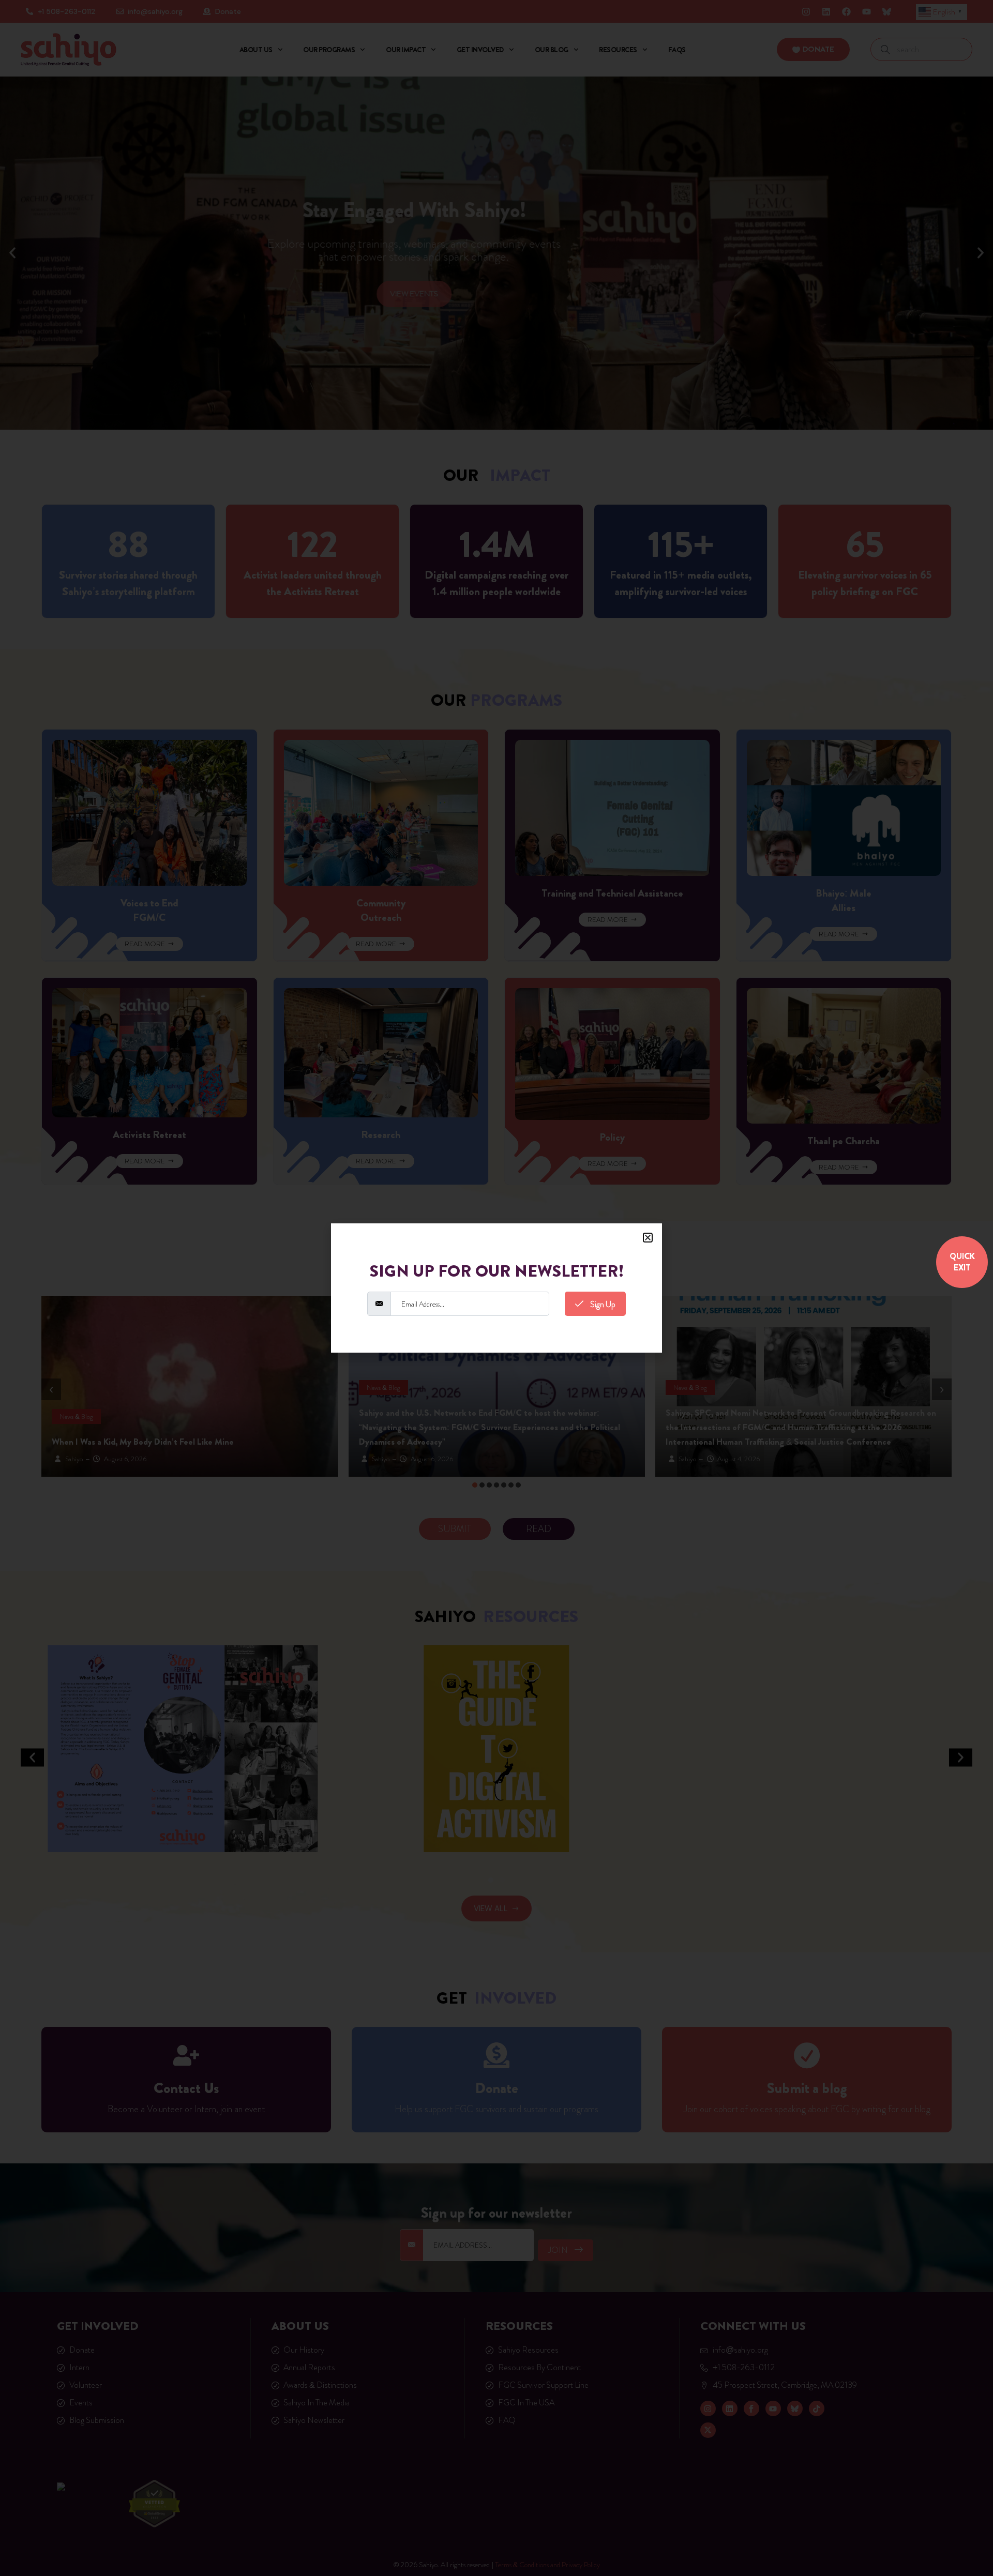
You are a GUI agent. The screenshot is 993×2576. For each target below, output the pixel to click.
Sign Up (602, 1304)
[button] (648, 1238)
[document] (496, 1288)
